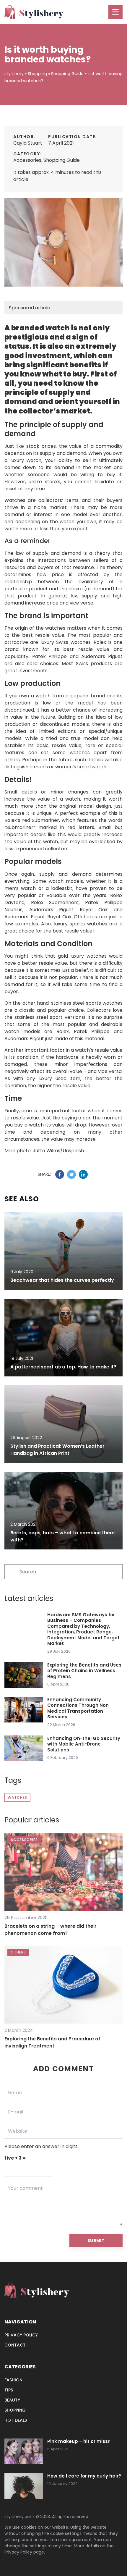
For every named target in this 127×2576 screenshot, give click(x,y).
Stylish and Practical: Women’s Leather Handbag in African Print (57, 1450)
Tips (9, 2390)
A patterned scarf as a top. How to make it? (63, 1367)
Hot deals (16, 2420)
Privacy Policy (18, 2552)
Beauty (12, 2400)
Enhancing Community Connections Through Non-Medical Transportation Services (79, 1708)
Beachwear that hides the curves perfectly (62, 1280)
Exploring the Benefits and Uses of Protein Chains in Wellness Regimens (84, 1671)
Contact (15, 2345)
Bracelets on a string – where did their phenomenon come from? (51, 1930)
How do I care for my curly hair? (84, 2476)
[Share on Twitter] (71, 1174)
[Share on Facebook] (60, 1174)
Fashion (13, 2380)
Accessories (27, 160)
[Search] (12, 1571)
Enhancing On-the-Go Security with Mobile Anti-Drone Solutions (84, 1744)
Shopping (15, 2410)
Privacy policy (21, 2335)
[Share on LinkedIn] (83, 1174)
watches (17, 1797)
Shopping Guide (62, 160)
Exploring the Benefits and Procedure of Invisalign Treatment (52, 2042)
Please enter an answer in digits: (41, 2146)
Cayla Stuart (28, 143)
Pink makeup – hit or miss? (79, 2441)
